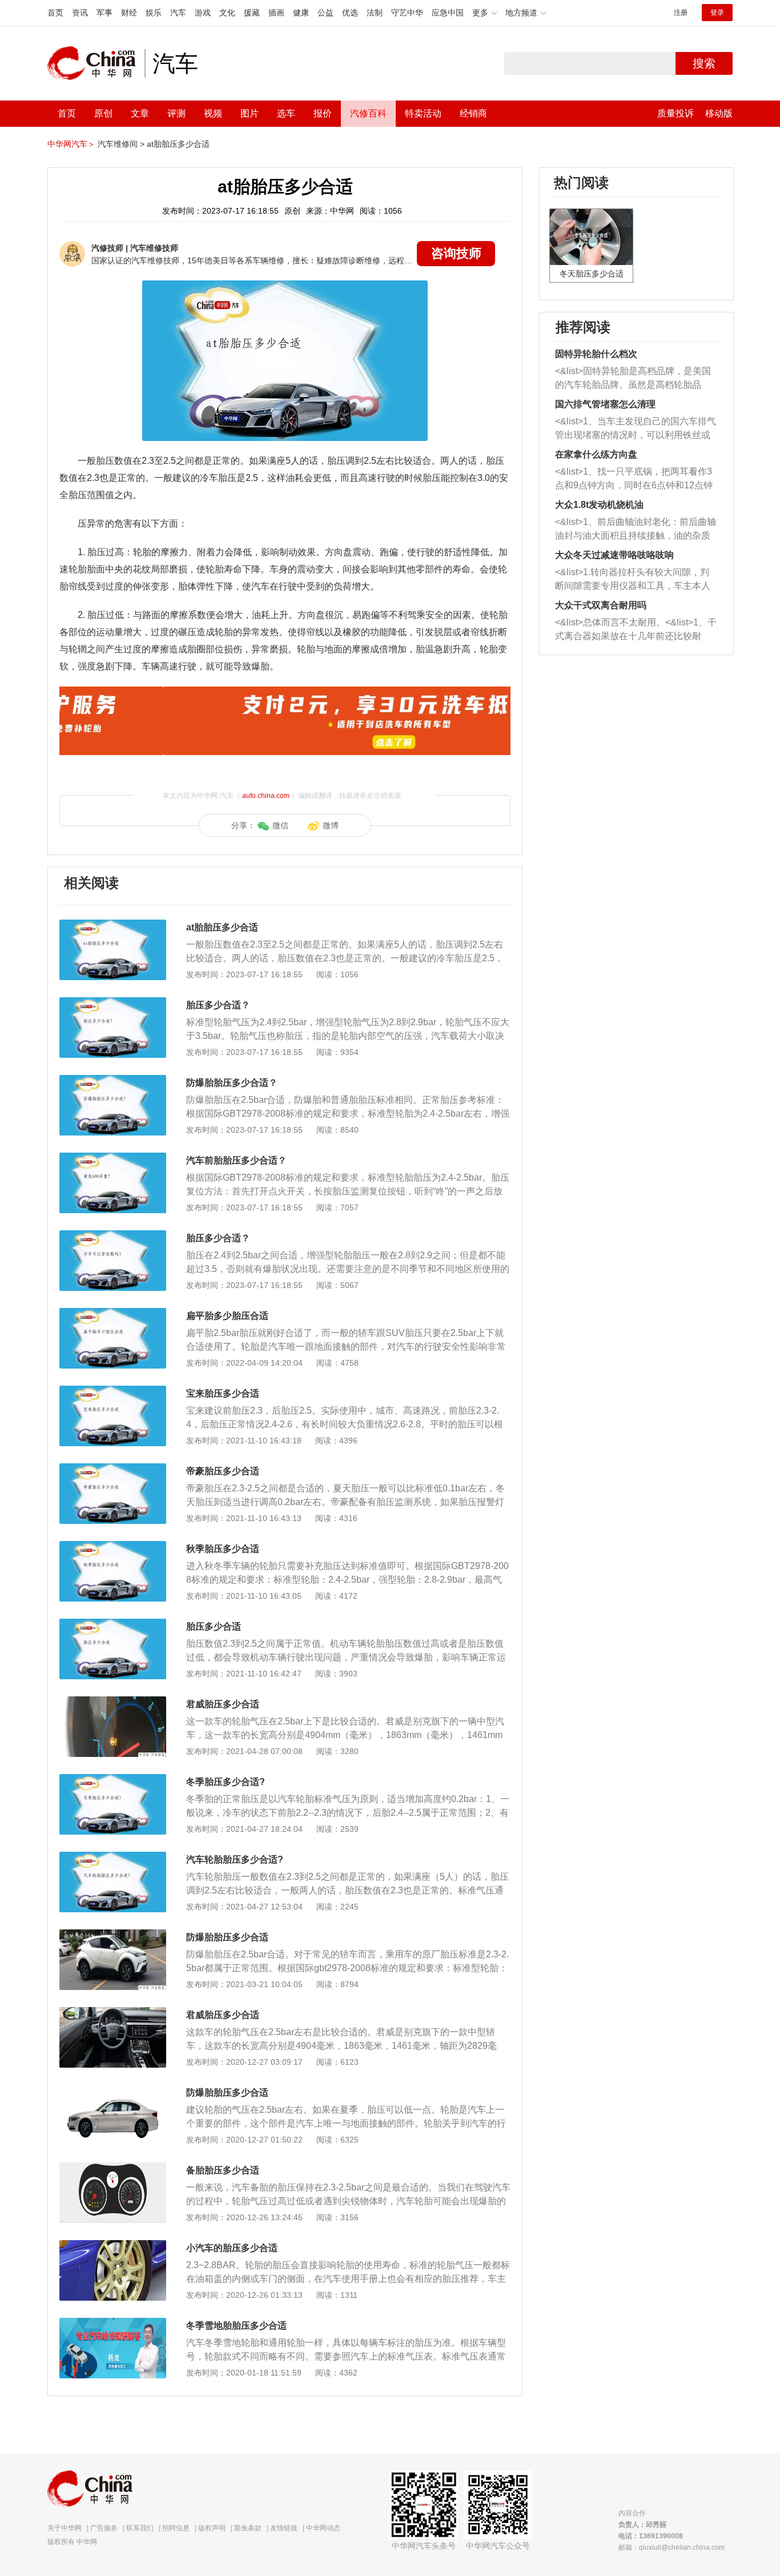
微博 (331, 825)
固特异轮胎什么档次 (596, 354)
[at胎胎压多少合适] (113, 925)
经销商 (473, 113)
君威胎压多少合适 (223, 1704)
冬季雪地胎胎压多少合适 (236, 2326)
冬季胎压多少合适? (226, 1782)
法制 (375, 13)
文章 (140, 113)
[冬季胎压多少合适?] (113, 1780)
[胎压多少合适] (113, 1624)
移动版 (719, 113)
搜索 (704, 63)
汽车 (178, 13)
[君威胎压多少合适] (113, 1702)
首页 (55, 13)
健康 (301, 13)
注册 (681, 13)
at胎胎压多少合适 (178, 144)
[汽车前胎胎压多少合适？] (113, 1158)
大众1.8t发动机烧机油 (599, 505)
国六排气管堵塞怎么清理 (605, 404)
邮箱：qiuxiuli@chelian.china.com (672, 2547)
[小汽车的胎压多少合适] (113, 2246)
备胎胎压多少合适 (223, 2170)
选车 (286, 113)
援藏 (252, 13)
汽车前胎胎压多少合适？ (236, 1160)
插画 (276, 13)
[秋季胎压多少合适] (113, 1547)
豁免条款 (248, 2528)
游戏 (203, 13)
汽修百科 (368, 113)
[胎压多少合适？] (113, 1003)
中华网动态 (323, 2528)
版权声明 (212, 2528)
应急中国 (448, 13)
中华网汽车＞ (71, 144)
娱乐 (154, 13)
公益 (325, 13)
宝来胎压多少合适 (223, 1393)
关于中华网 (65, 2528)
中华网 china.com (96, 63)
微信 (280, 825)
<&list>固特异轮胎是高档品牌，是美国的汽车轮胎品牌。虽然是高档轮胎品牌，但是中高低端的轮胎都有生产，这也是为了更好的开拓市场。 (633, 379)
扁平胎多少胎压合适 (227, 1316)
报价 (323, 113)
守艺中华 (407, 13)
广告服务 (104, 2528)
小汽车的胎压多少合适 (232, 2248)
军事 (104, 13)
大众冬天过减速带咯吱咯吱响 (614, 555)
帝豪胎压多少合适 (223, 1471)
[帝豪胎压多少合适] (113, 1469)
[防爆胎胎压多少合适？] (113, 1081)
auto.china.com (266, 796)
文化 (227, 13)
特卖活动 (423, 113)
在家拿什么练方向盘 (596, 454)
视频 (213, 113)
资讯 (80, 13)
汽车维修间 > (121, 144)
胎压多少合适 (214, 1626)
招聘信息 (176, 2528)
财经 (129, 13)
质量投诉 (676, 113)
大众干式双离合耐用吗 (601, 605)
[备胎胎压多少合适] (113, 2168)
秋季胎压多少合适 (223, 1549)
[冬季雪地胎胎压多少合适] (113, 2324)
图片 (250, 113)
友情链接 (284, 2528)
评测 (176, 113)
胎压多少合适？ (218, 1005)
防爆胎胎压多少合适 (227, 1937)
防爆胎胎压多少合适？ (232, 1083)
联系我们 (140, 2528)
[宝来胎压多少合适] (113, 1391)
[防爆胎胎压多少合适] (113, 1935)
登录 (717, 13)
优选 (350, 13)
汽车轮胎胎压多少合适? (235, 1859)
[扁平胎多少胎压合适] (113, 1314)
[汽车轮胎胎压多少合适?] (113, 1857)
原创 (103, 113)
